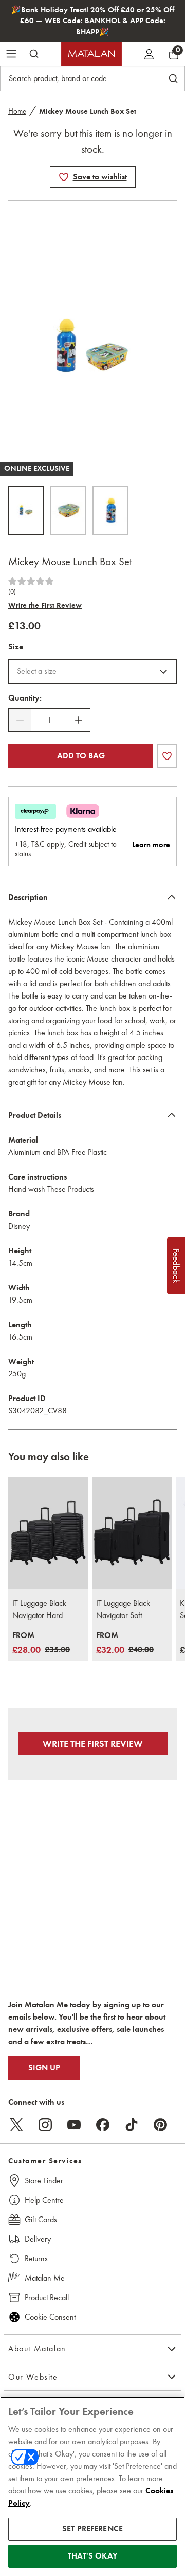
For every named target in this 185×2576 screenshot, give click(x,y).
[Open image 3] (110, 511)
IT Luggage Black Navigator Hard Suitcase (39, 1610)
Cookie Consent (50, 2317)
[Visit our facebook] (103, 2125)
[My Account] (149, 54)
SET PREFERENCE (92, 2529)
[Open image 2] (68, 511)
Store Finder (44, 2180)
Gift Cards (41, 2219)
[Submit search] (34, 54)
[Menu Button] (11, 54)
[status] (49, 720)
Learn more (151, 845)
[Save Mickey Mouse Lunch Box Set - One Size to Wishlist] (64, 177)
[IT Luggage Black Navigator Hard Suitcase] (48, 1533)
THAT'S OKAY (92, 2556)
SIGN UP (44, 2068)
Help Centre (44, 2200)
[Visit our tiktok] (132, 2125)
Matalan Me (45, 2278)
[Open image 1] (26, 511)
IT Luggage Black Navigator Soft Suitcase (123, 1610)
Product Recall (47, 2297)
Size (16, 647)
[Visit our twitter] (16, 2125)
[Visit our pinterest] (160, 2125)
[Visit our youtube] (74, 2125)
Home (17, 111)
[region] (92, 2486)
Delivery (38, 2239)
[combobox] (92, 671)
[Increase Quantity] (79, 720)
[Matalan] (91, 54)
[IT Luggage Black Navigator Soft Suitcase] (132, 1533)
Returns (36, 2258)
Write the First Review (45, 605)
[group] (41, 1643)
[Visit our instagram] (45, 2125)
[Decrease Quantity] (20, 720)
